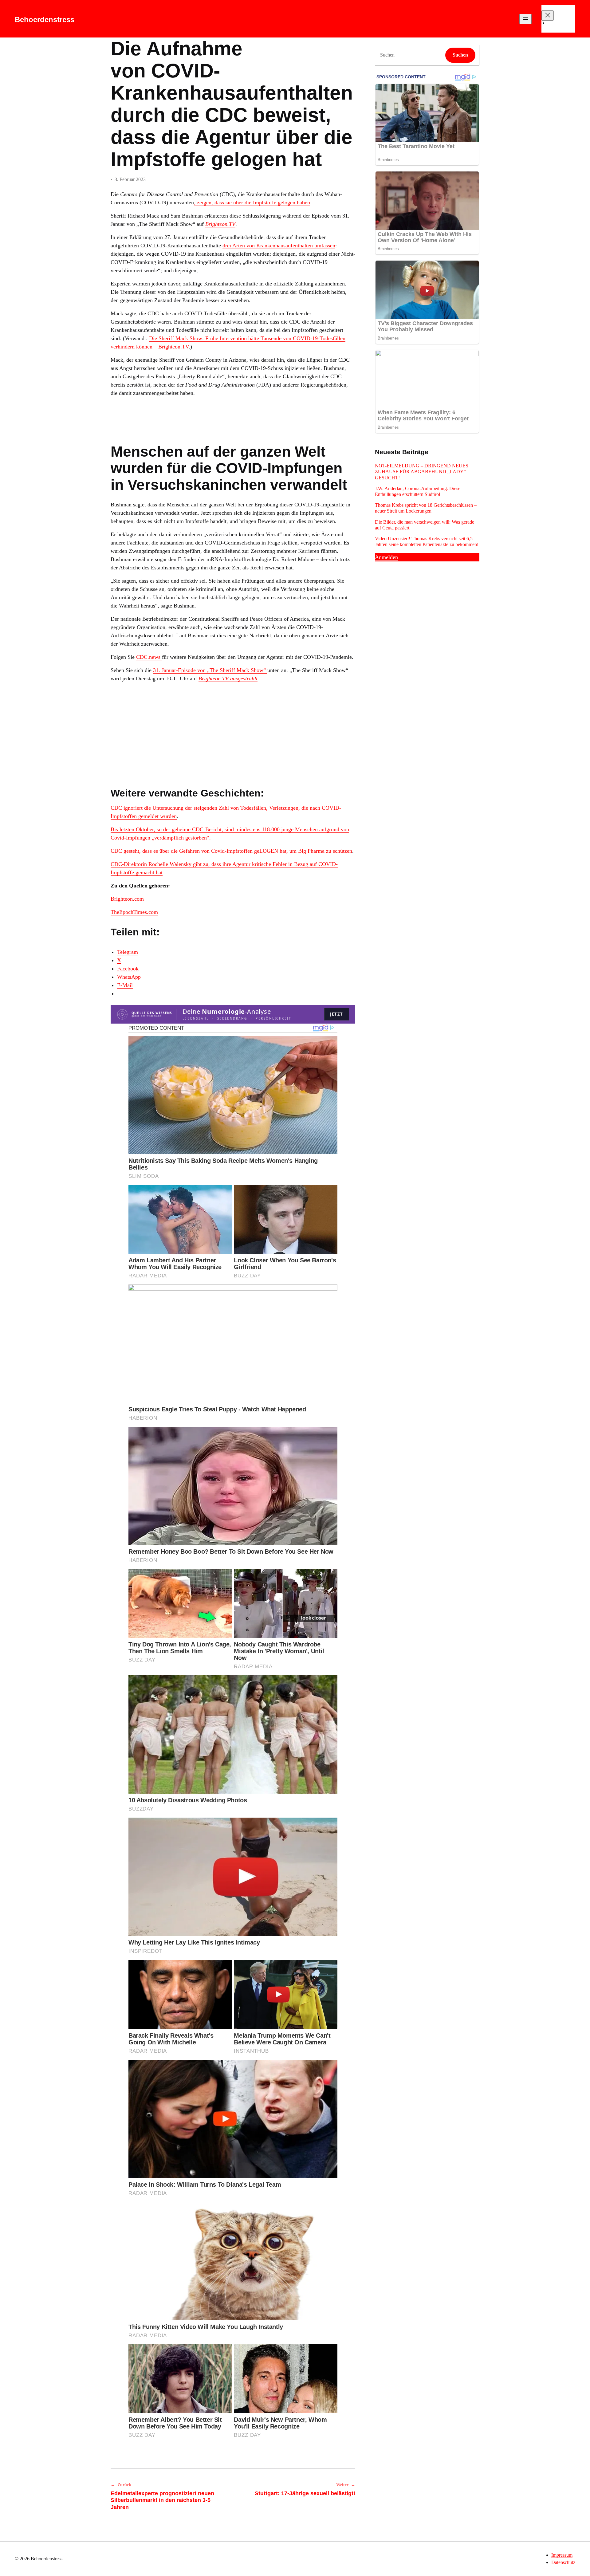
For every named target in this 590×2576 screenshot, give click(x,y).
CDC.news (149, 657)
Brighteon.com (127, 899)
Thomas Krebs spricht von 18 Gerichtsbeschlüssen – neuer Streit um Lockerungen (426, 508)
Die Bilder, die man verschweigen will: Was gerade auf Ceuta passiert (425, 525)
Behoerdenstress (45, 20)
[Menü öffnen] (525, 19)
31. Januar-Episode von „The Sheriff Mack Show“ (210, 670)
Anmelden (386, 557)
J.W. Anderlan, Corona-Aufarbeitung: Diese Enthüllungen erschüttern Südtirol (418, 491)
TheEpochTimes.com (134, 912)
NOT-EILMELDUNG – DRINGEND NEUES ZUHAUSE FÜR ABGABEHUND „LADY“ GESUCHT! (422, 472)
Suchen (460, 55)
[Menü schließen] (548, 16)
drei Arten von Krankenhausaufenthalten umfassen (279, 246)
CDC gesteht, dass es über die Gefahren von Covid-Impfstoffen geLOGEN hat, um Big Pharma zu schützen (231, 851)
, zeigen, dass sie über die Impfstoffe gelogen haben (252, 203)
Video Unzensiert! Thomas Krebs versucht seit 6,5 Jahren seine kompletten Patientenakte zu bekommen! (427, 541)
